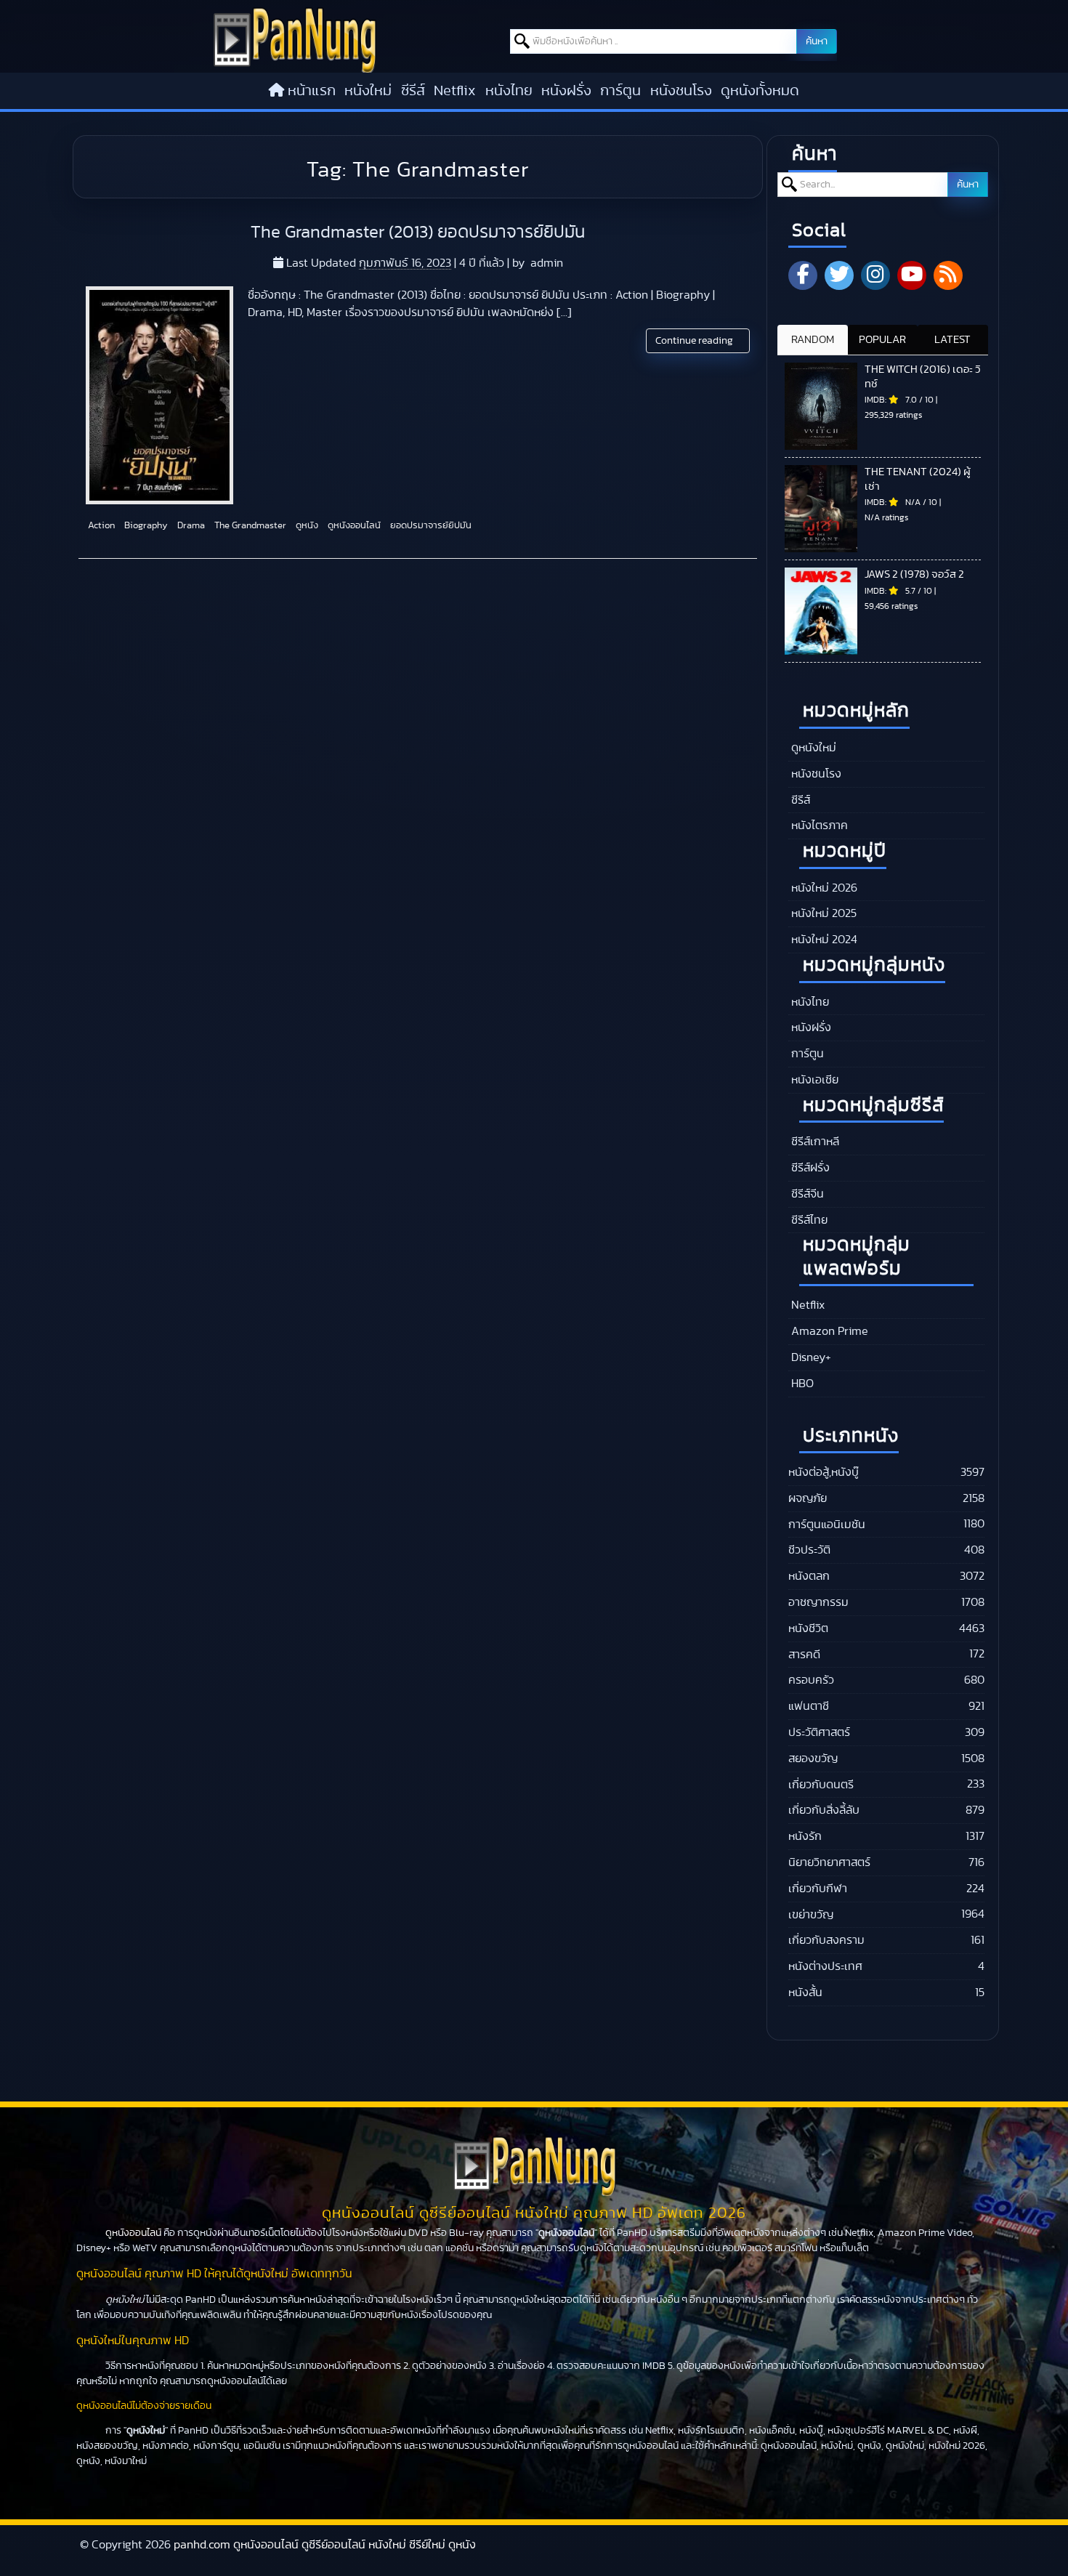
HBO (801, 1384)
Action (100, 526)
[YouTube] (912, 275)
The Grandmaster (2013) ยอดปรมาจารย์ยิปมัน (418, 233)
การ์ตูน (620, 91)
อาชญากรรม (818, 1602)
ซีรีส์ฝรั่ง (809, 1168)
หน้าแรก (312, 91)
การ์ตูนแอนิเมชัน (827, 1525)
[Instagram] (875, 275)
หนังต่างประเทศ (825, 1966)
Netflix (455, 91)
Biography (145, 526)
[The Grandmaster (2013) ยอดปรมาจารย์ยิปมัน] (159, 395)
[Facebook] (803, 275)
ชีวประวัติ (809, 1550)
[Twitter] (839, 275)
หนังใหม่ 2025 (822, 913)
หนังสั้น (805, 1992)
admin (547, 263)
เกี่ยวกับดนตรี (821, 1785)
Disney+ (810, 1357)
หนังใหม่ (368, 91)
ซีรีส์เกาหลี (814, 1142)
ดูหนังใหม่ (812, 748)
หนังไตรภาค (818, 825)
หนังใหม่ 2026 (823, 888)
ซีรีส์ (413, 91)
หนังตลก (809, 1576)
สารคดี (804, 1655)
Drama (190, 526)
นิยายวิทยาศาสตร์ (829, 1862)
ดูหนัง (306, 526)
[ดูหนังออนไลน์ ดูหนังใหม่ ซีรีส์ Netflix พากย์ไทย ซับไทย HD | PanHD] (295, 69)
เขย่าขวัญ (811, 1915)
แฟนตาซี (809, 1706)
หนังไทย (509, 91)
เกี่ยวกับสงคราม (826, 1940)
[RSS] (948, 275)
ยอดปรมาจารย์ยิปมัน (430, 526)
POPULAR (882, 340)
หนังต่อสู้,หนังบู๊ (824, 1472)
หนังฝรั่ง (566, 91)
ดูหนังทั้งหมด (760, 91)
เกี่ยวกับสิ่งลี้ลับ (824, 1810)
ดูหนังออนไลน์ (353, 526)
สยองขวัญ (813, 1759)
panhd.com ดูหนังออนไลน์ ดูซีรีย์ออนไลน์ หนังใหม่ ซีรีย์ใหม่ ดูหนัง (325, 2545)
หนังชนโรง (681, 91)
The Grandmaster (249, 526)
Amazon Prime (828, 1331)
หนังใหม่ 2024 (823, 940)
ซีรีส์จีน (806, 1194)
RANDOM (813, 340)
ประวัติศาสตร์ (819, 1732)
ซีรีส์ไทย (808, 1220)
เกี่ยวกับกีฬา (818, 1889)
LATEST (952, 340)
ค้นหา (817, 41)
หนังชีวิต (808, 1628)
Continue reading (695, 341)
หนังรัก (805, 1836)
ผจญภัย (808, 1498)
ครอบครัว (811, 1680)
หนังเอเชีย (813, 1080)
